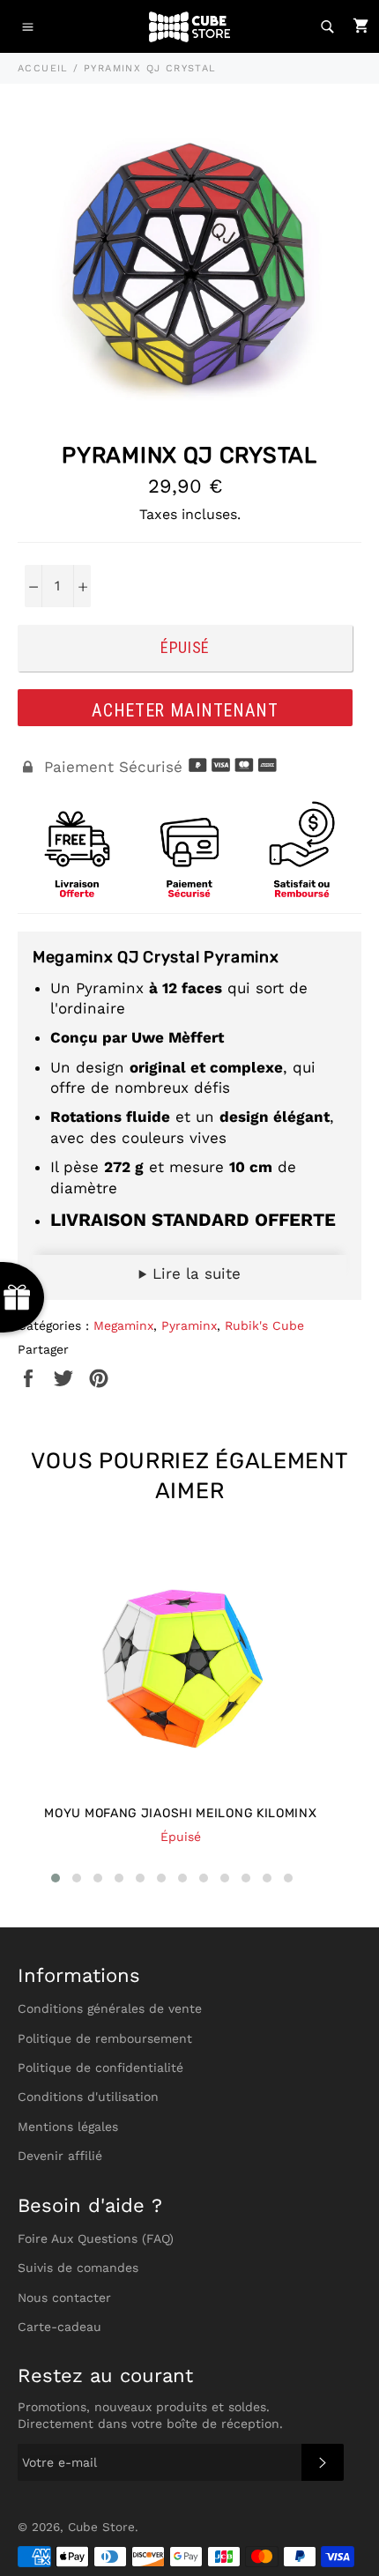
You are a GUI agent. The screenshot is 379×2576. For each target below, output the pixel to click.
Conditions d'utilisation (88, 2097)
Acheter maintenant (185, 710)
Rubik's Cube (264, 1325)
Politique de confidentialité (100, 2067)
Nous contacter (64, 2298)
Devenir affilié (60, 2156)
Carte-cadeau (59, 2327)
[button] (56, 1878)
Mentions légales (68, 2127)
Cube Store (101, 2527)
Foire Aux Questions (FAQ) (96, 2238)
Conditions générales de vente (110, 2008)
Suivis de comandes (78, 2268)
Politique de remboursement (105, 2038)
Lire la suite (194, 1273)
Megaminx (123, 1325)
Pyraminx (189, 1325)
